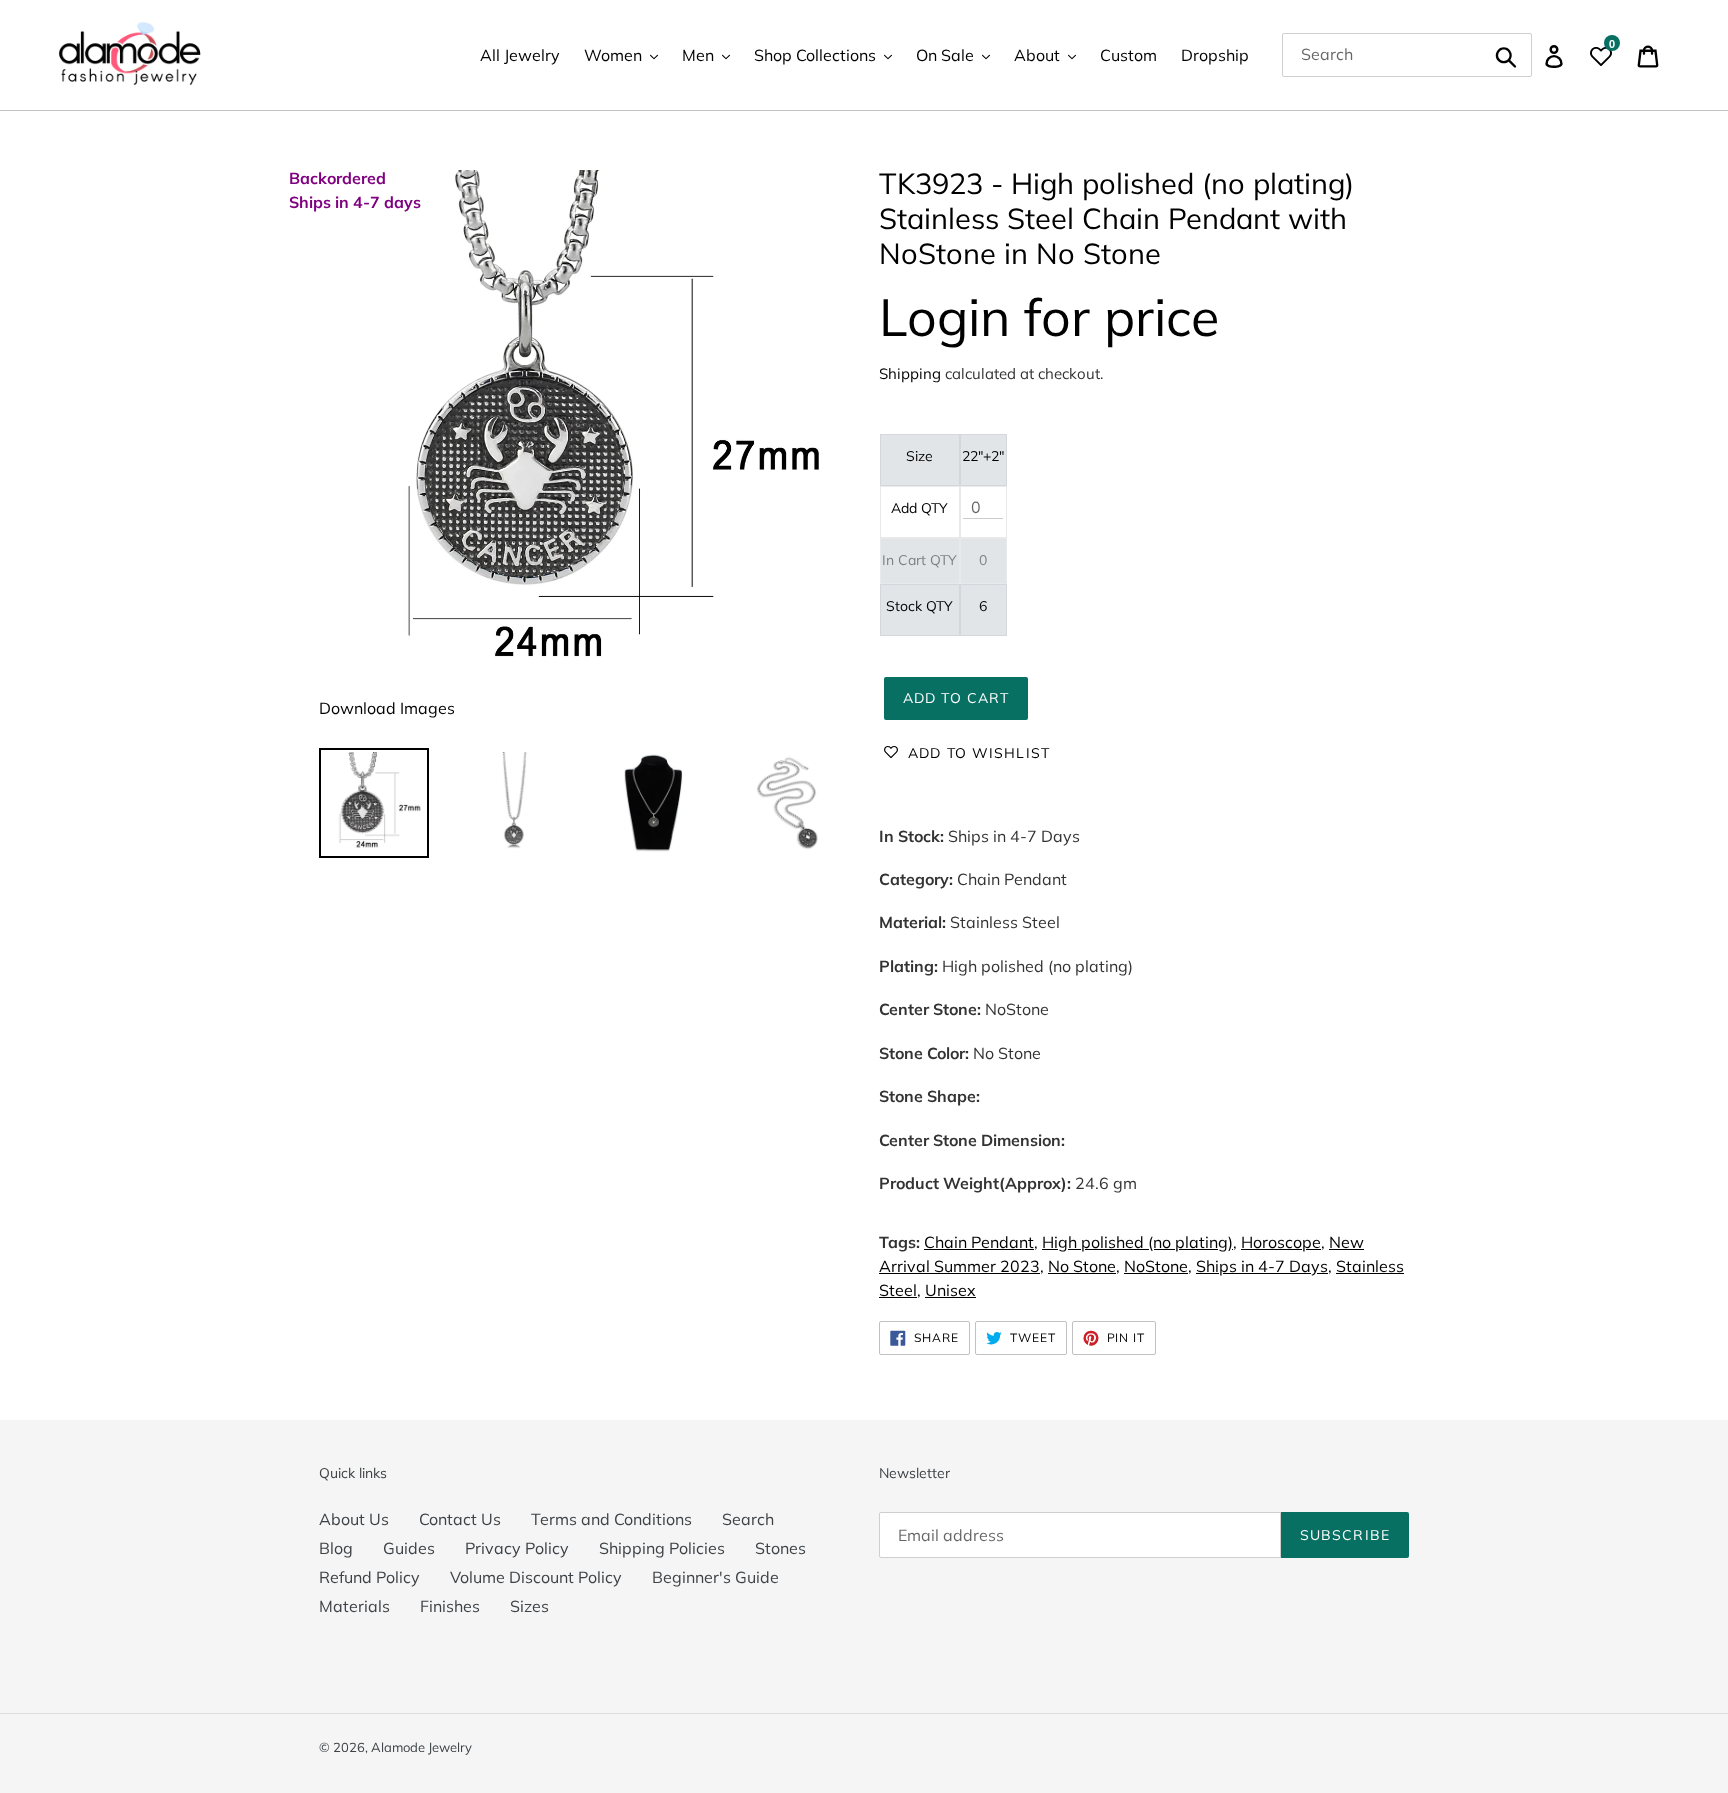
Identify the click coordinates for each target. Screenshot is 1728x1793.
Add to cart (956, 698)
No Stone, (1084, 1266)
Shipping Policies (662, 1548)
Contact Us (460, 1519)
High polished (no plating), (1139, 1242)
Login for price (1049, 316)
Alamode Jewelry (421, 1747)
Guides (409, 1548)
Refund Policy (369, 1577)
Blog (336, 1548)
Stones (780, 1548)
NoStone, (1158, 1266)
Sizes (529, 1606)
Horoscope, (1283, 1242)
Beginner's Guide (715, 1577)
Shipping (910, 373)
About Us (354, 1519)
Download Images (387, 708)
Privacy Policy (517, 1548)
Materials (354, 1606)
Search (748, 1519)
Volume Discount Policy (536, 1577)
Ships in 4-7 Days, (1264, 1266)
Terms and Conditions (611, 1519)
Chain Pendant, (981, 1242)
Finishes (450, 1606)
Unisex (950, 1290)
